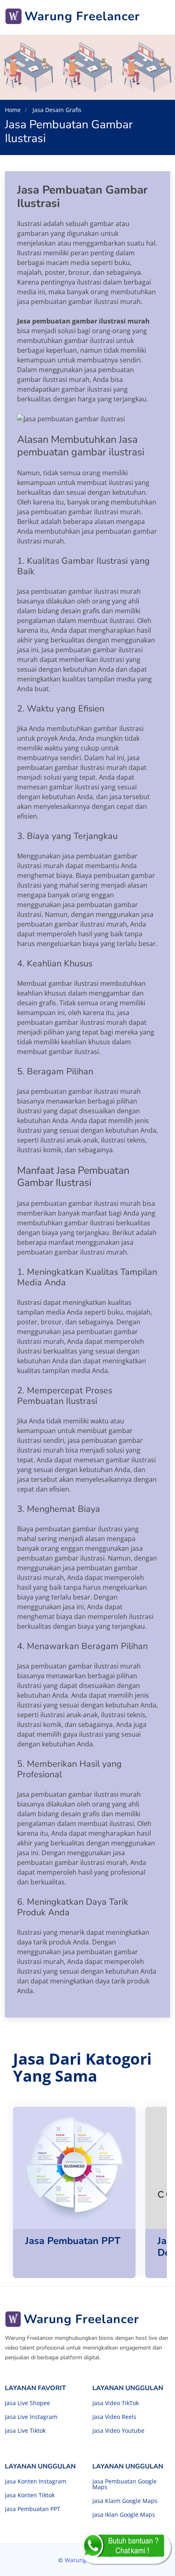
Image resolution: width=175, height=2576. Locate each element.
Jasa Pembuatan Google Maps (125, 2484)
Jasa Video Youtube (118, 2431)
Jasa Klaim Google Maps (125, 2501)
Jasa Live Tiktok (25, 2431)
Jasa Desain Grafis (56, 110)
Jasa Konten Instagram (36, 2481)
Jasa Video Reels (114, 2417)
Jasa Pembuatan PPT (33, 2509)
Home (13, 110)
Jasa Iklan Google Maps (124, 2515)
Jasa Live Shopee (27, 2403)
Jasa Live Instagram (31, 2417)
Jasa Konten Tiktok (30, 2495)
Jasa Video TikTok (116, 2403)
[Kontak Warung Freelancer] (125, 2548)
